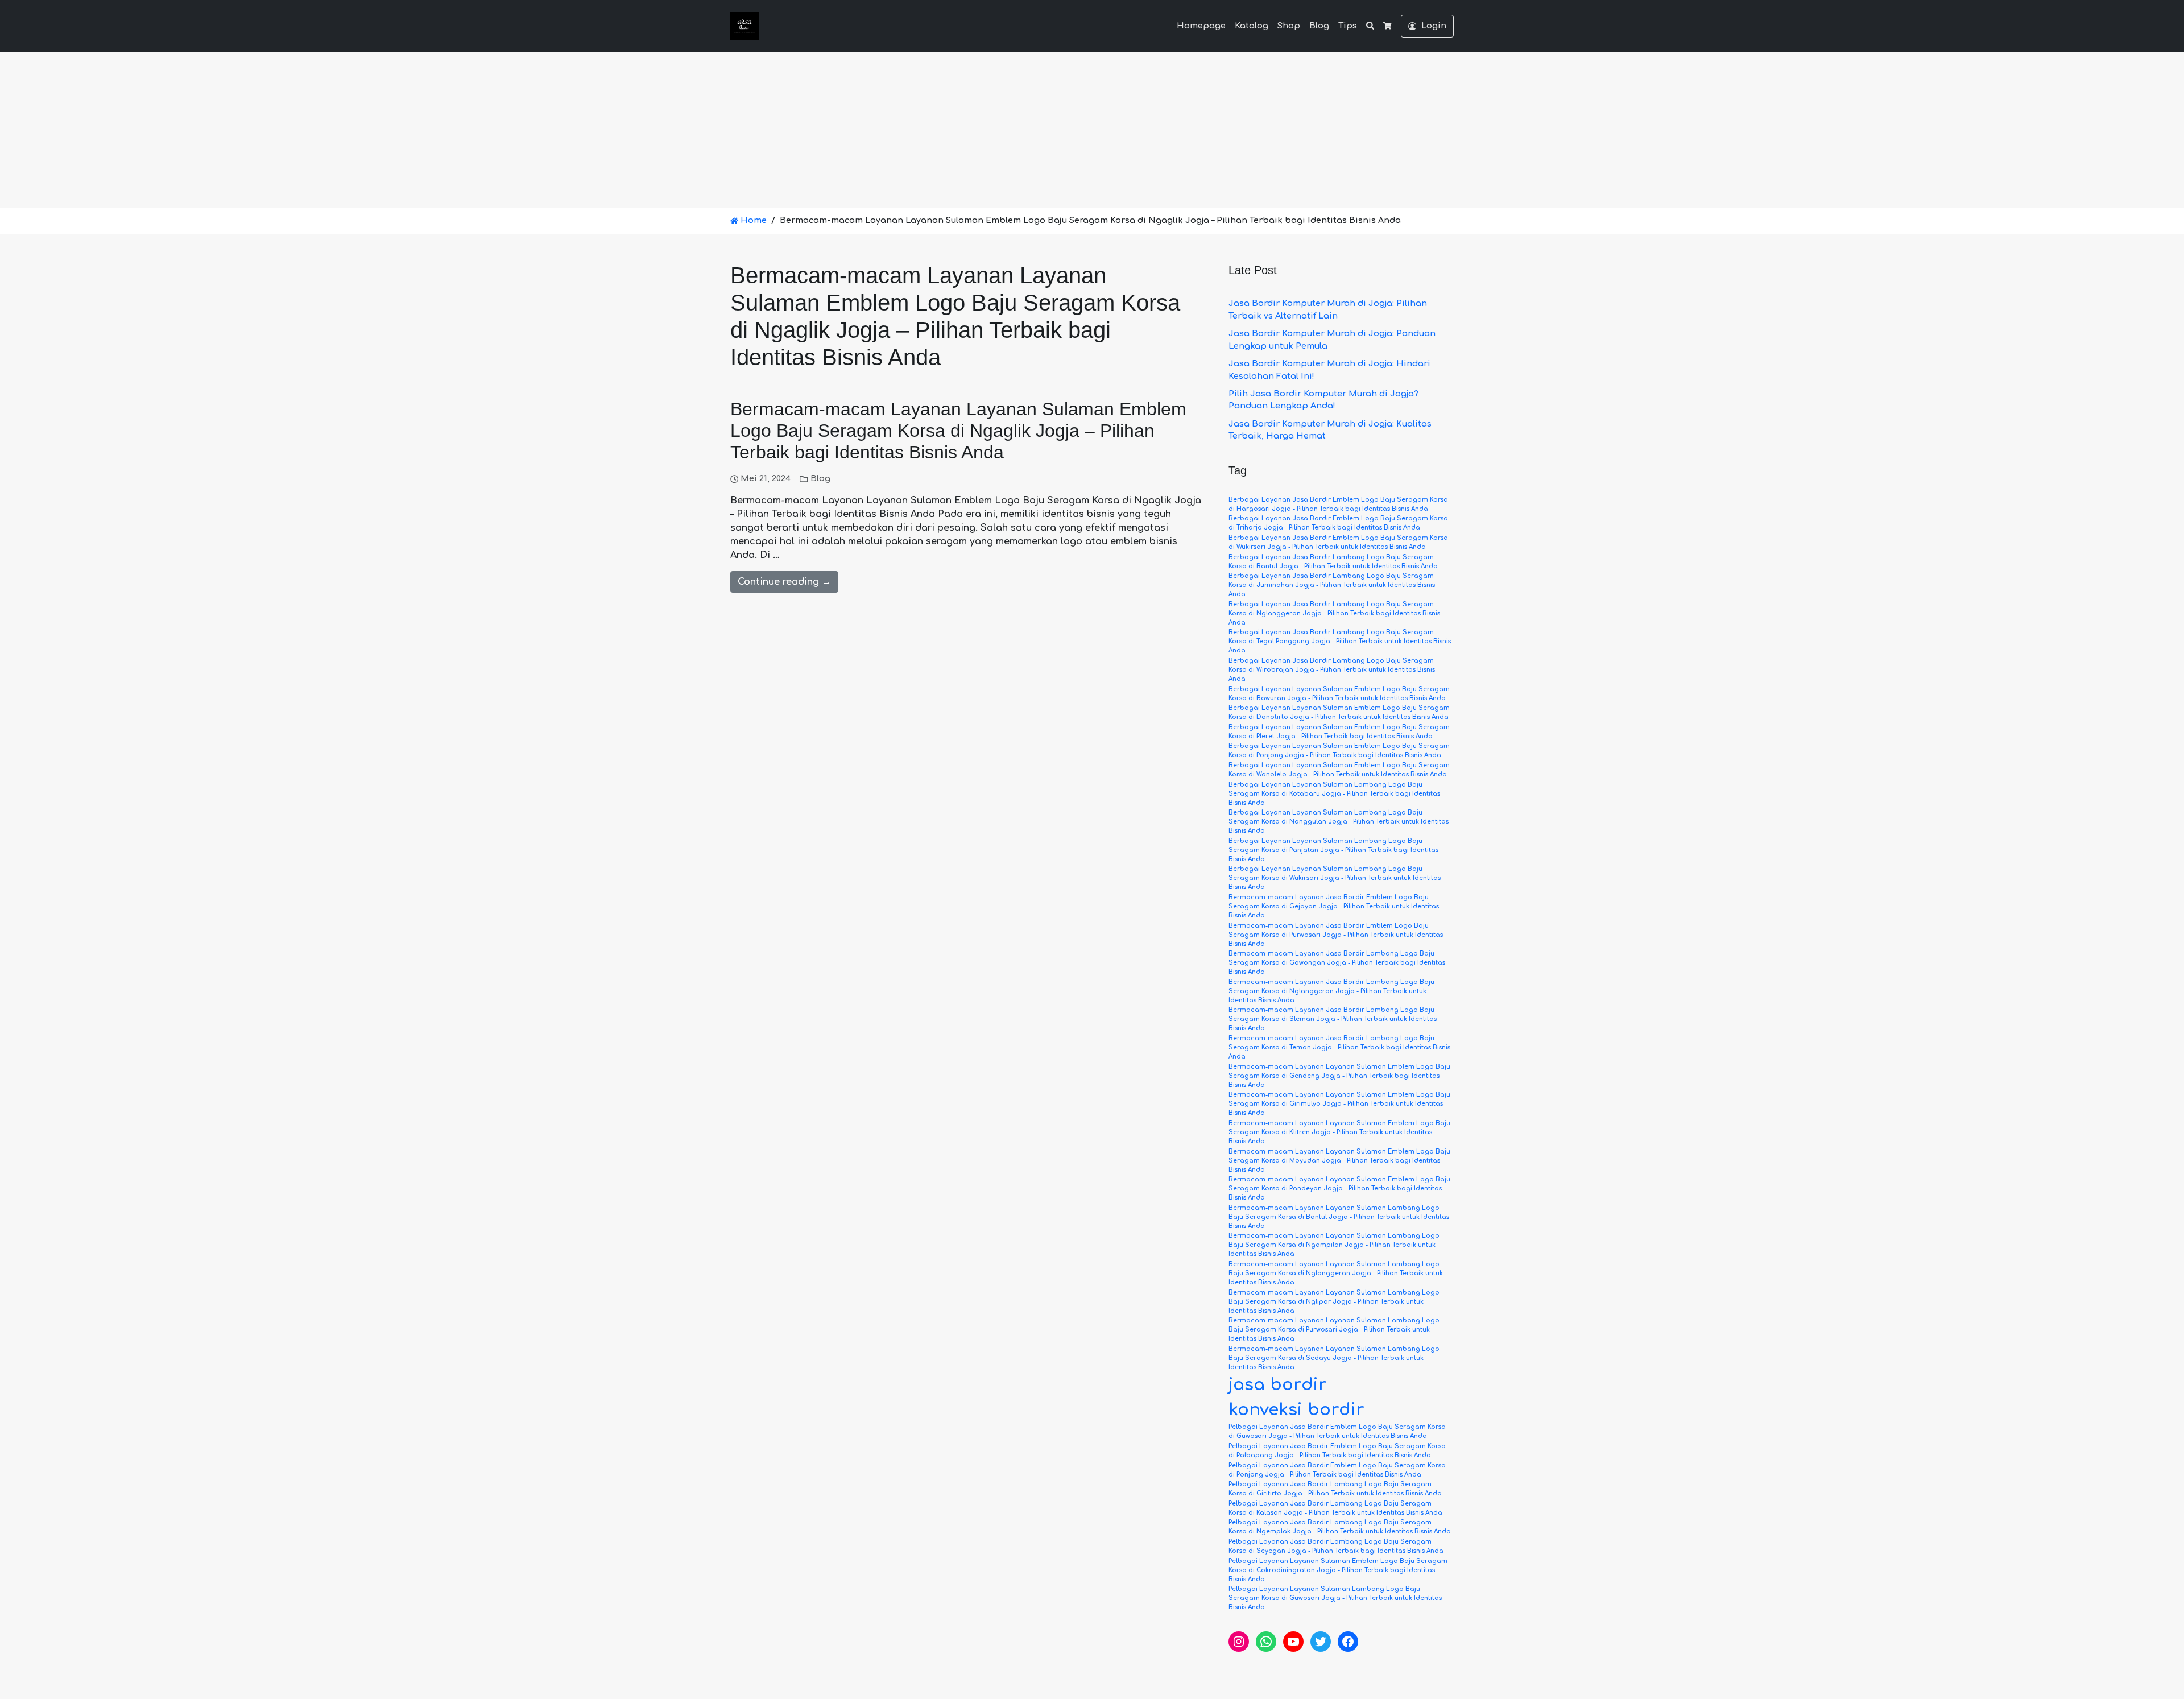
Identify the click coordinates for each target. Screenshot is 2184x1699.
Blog (1319, 26)
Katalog (1252, 26)
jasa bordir (1278, 1385)
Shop (1289, 26)
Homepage (1201, 26)
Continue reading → (784, 582)
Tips (1348, 26)
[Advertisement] (1092, 122)
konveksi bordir (1296, 1410)
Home (752, 220)
